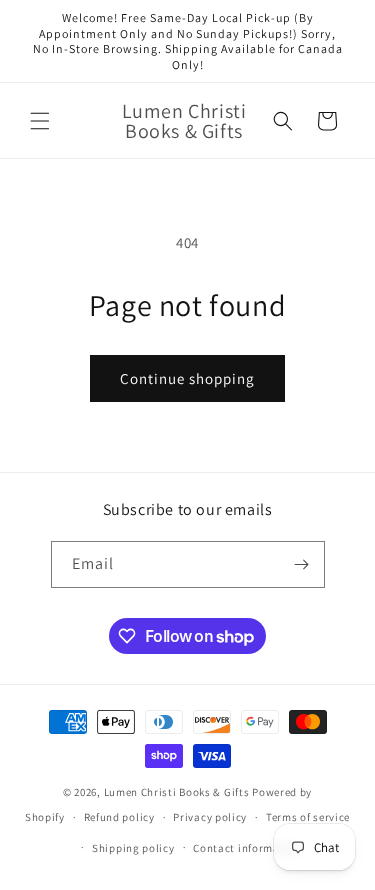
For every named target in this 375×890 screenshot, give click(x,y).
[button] (40, 121)
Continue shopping (187, 378)
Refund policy (119, 817)
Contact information (247, 848)
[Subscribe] (302, 564)
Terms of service (308, 817)
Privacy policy (210, 817)
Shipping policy (133, 848)
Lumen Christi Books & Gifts (177, 792)
